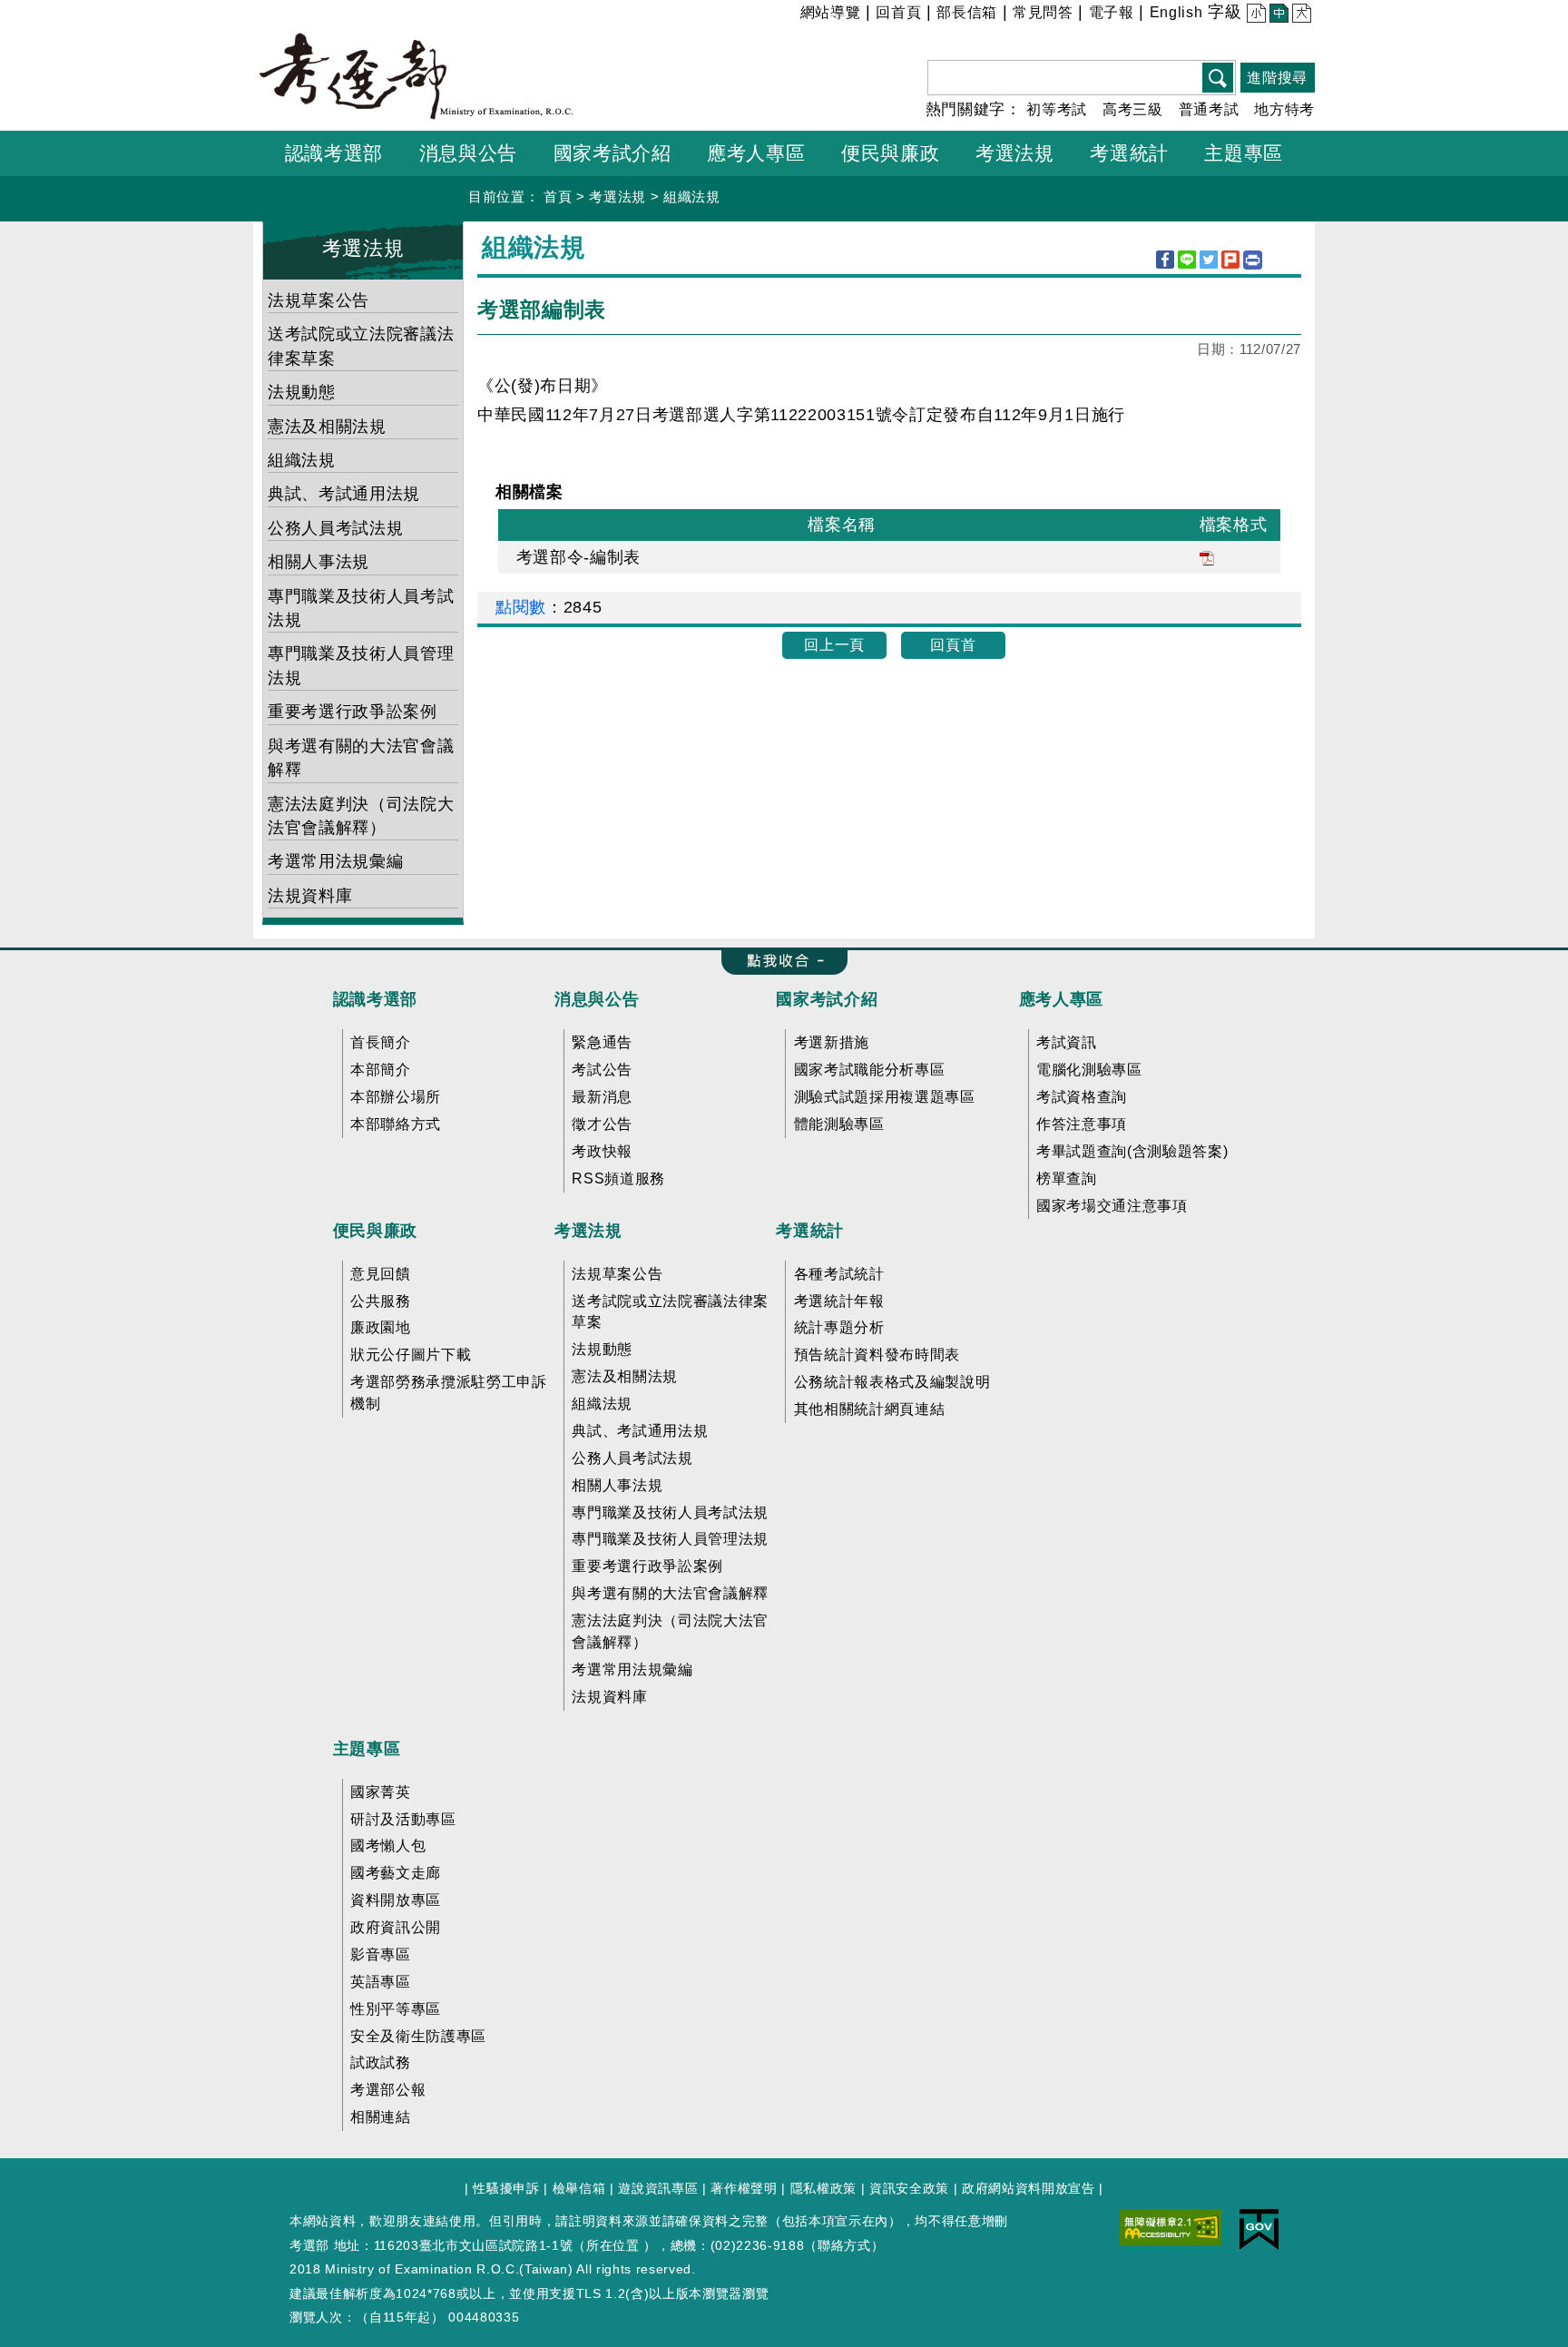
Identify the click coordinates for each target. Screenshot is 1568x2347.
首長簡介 (381, 1042)
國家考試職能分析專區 (870, 1070)
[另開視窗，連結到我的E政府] (1259, 2229)
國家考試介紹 (827, 999)
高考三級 (1133, 109)
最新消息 (602, 1097)
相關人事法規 (318, 562)
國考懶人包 (388, 1846)
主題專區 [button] (1244, 153)
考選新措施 (832, 1042)
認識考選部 (375, 999)
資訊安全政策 (909, 2188)
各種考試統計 (839, 1274)
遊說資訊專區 (658, 2188)
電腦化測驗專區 (1089, 1070)
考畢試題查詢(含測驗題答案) (1132, 1151)
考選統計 (810, 1231)
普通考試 (1209, 109)
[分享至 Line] (1187, 260)
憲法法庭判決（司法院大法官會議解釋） (361, 816)
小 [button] (1254, 15)
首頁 (558, 196)
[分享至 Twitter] (1209, 260)
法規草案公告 (318, 300)
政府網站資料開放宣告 (1029, 2188)
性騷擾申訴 (506, 2188)
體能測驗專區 (839, 1124)
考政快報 (602, 1151)
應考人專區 (1061, 999)
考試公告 (602, 1070)
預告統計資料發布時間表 (877, 1355)
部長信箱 (967, 12)
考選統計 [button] (1129, 153)
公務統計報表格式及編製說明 (892, 1382)
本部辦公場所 (396, 1097)
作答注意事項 (1082, 1124)
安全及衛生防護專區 (418, 2036)
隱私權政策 (823, 2188)
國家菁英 (381, 1792)
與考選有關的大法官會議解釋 (361, 758)
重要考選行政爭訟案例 (353, 712)
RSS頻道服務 (618, 1178)
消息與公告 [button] (468, 153)
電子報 (1112, 12)
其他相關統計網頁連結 (870, 1409)
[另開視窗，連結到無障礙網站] (1171, 2226)
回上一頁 (834, 645)
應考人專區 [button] (756, 153)
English (1176, 12)
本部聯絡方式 (396, 1124)
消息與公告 (597, 999)
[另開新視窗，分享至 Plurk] (1230, 260)
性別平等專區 (396, 2009)
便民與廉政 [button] (890, 153)
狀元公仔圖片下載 (411, 1355)
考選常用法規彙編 (335, 861)
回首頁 (898, 12)
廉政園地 (381, 1327)
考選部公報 (388, 2090)
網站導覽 (831, 12)
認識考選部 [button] (334, 153)
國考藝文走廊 (396, 1873)
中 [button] (1277, 15)
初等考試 (1057, 109)
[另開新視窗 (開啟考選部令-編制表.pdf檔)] (1207, 557)
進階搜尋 (1277, 78)
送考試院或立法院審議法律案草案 (361, 346)
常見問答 (1043, 12)
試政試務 (381, 2062)
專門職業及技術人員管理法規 (361, 665)
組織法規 (692, 196)
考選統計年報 (839, 1301)
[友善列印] (1253, 260)
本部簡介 (381, 1070)
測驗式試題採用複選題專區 (885, 1097)
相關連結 (381, 2117)
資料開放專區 (396, 1900)
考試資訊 (1067, 1042)
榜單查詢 (1067, 1178)
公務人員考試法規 (335, 528)
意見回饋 (381, 1274)
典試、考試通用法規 (344, 494)
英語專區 (381, 1982)
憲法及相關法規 (327, 427)
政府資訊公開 (396, 1927)
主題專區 (367, 1749)
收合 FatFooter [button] (779, 962)
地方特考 (1284, 109)
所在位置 (613, 2245)
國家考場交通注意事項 (1112, 1206)
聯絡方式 (844, 2245)
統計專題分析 (839, 1327)
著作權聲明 (744, 2188)
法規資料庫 (310, 896)
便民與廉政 (375, 1231)
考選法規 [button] (1015, 153)
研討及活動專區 (403, 1819)
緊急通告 (602, 1042)
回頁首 (953, 645)
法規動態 (302, 392)
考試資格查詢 (1082, 1097)
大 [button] (1300, 15)
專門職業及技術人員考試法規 (361, 608)
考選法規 (617, 196)
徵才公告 (602, 1124)
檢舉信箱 (579, 2188)
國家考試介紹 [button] (612, 153)
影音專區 (381, 1954)
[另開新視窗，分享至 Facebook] (1165, 260)
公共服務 (381, 1301)
